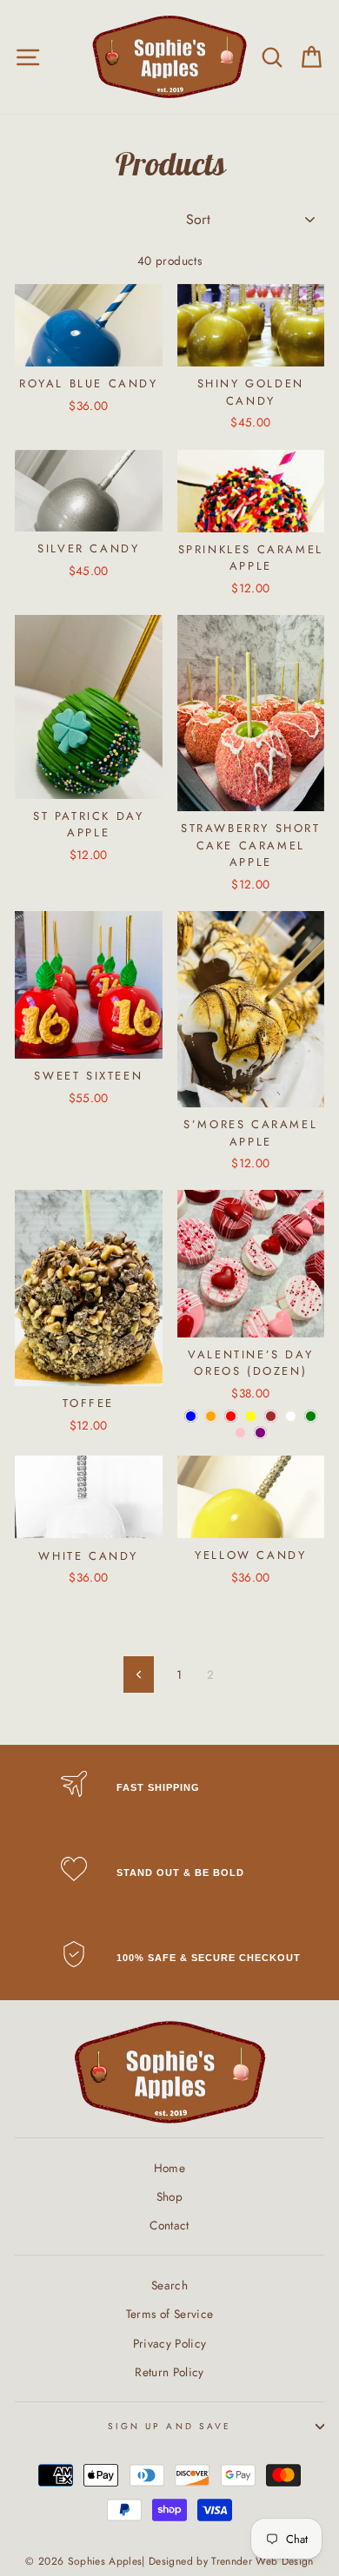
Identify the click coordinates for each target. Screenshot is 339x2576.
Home (169, 2168)
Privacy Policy (170, 2343)
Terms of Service (169, 2314)
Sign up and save (169, 2426)
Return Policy (169, 2372)
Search (169, 2285)
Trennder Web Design (262, 2561)
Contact (169, 2225)
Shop (169, 2196)
